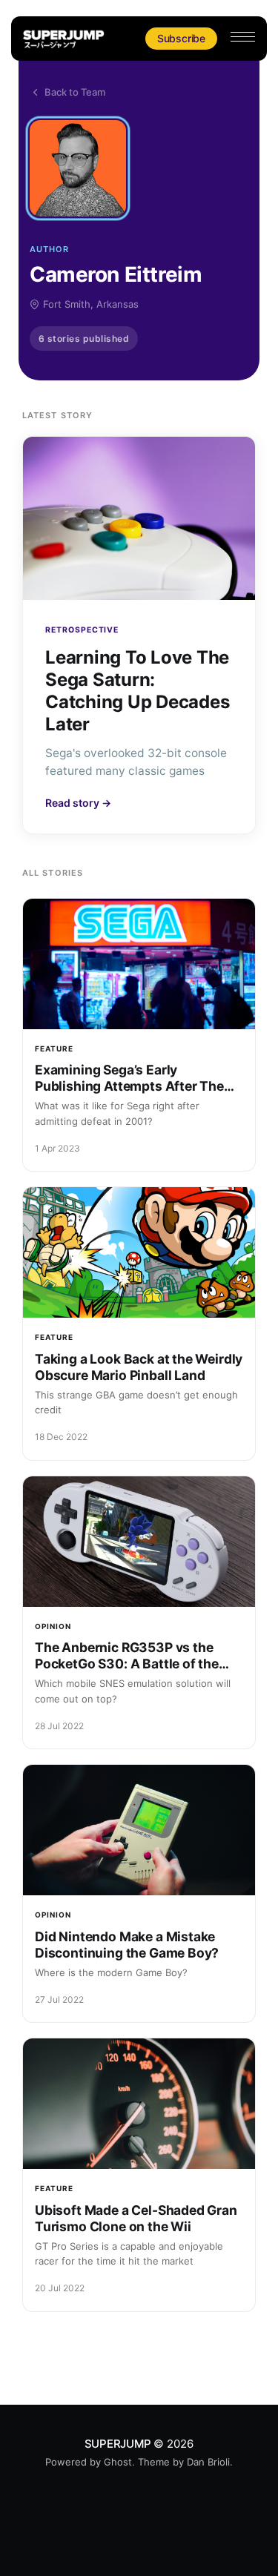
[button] (243, 37)
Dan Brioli (208, 2462)
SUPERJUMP (118, 2444)
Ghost (118, 2462)
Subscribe (181, 38)
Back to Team (75, 92)
